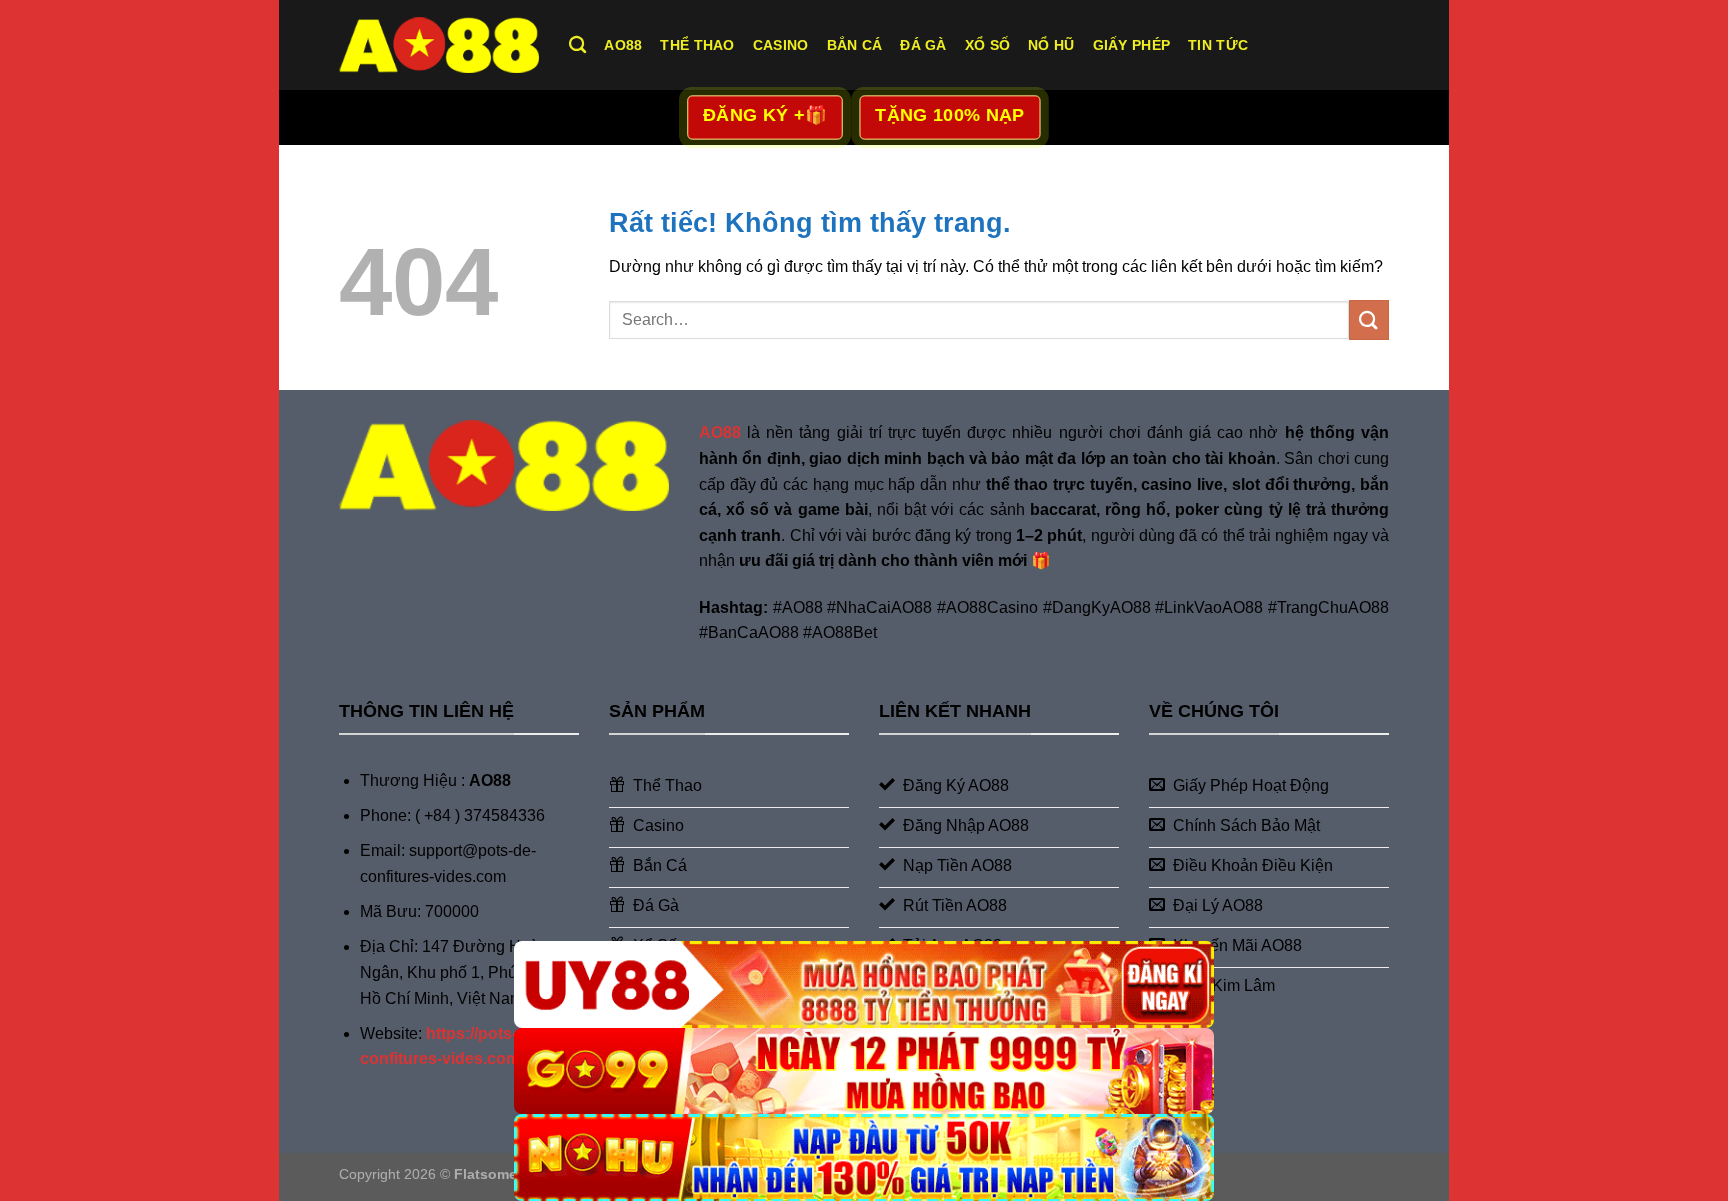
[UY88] (864, 984)
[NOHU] (864, 1157)
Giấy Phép (1132, 45)
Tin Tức (1218, 45)
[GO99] (864, 1071)
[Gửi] (1369, 319)
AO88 (623, 45)
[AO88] (439, 44)
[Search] (577, 45)
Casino (781, 45)
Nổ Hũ (1051, 45)
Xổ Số (987, 45)
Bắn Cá (855, 45)
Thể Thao (697, 45)
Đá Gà (923, 45)
